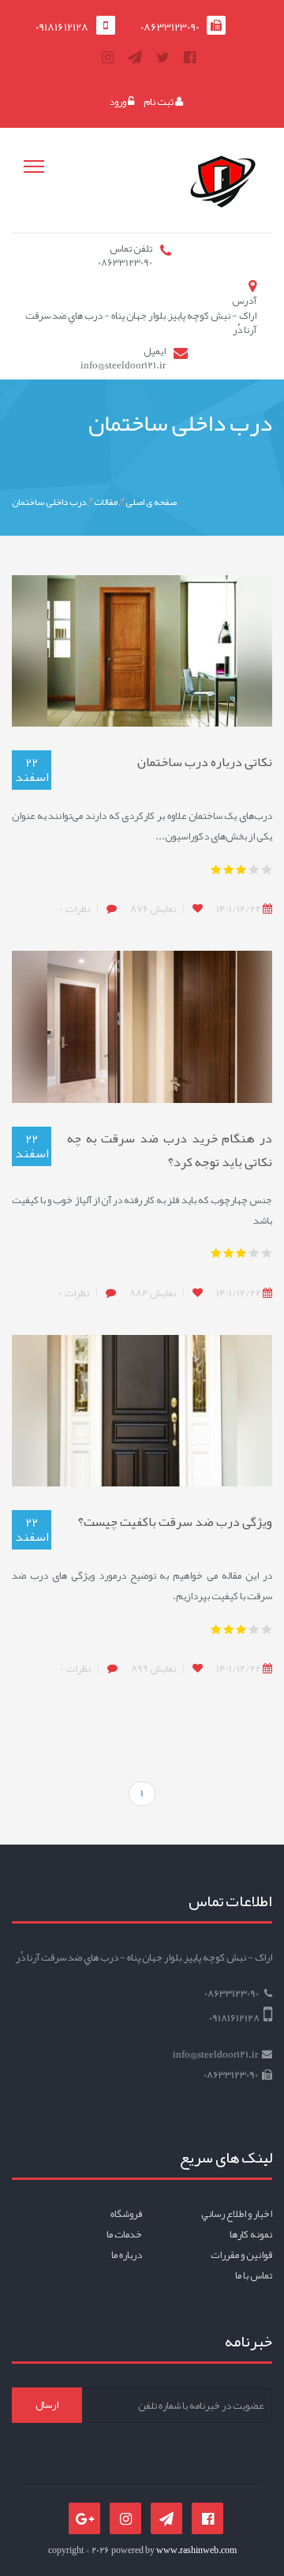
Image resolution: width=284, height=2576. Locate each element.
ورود (118, 102)
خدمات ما (124, 2234)
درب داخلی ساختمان (49, 502)
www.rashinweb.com (196, 2550)
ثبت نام (159, 102)
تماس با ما (254, 2275)
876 (153, 909)
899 (153, 1669)
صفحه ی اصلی (151, 502)
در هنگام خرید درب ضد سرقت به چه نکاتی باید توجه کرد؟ (170, 1150)
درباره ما (127, 2255)
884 (153, 1293)
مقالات (106, 502)
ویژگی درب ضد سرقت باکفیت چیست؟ (175, 1522)
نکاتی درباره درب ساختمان (205, 762)
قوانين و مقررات (241, 2255)
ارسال (47, 2405)
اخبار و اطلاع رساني (237, 2214)
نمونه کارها (251, 2234)
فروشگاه (126, 2214)
